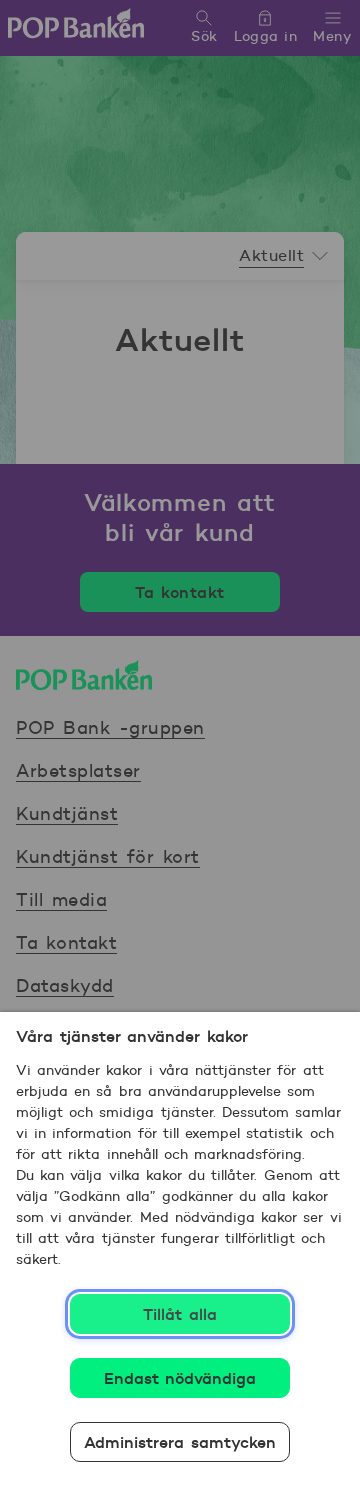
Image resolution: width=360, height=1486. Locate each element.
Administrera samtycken (180, 1442)
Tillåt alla (180, 1314)
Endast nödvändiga (180, 1378)
